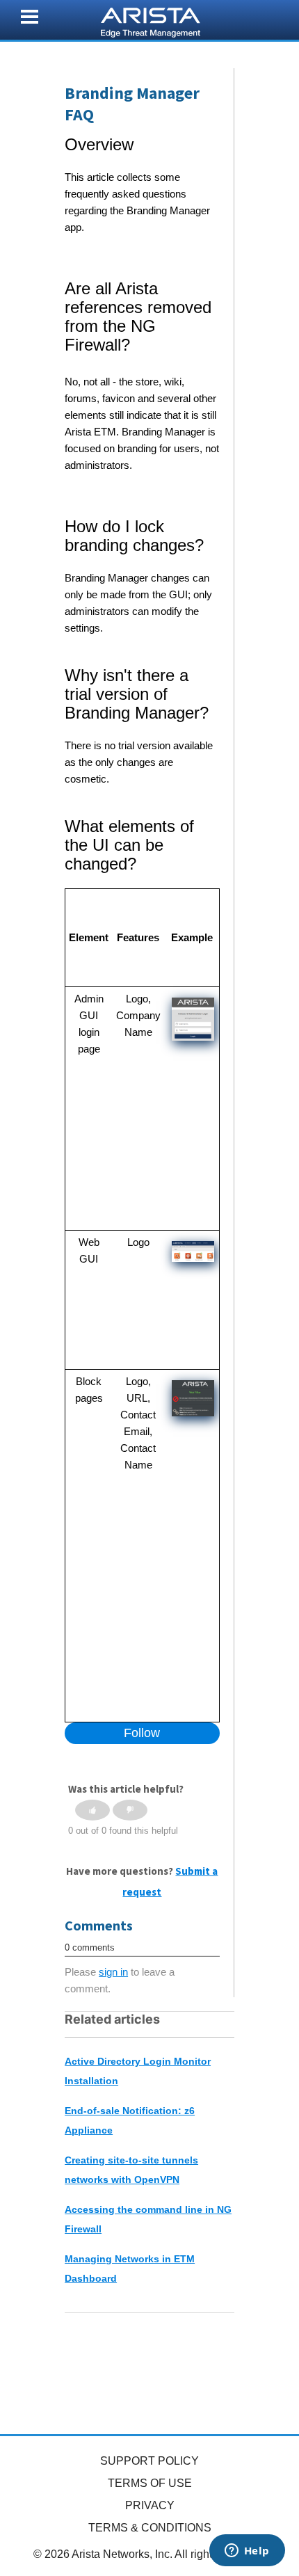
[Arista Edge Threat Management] (151, 21)
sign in (113, 1972)
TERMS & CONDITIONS (150, 2528)
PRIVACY (150, 2505)
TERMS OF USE (150, 2483)
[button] (92, 1810)
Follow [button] (142, 1733)
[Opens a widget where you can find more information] (247, 2552)
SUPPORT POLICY (149, 2461)
